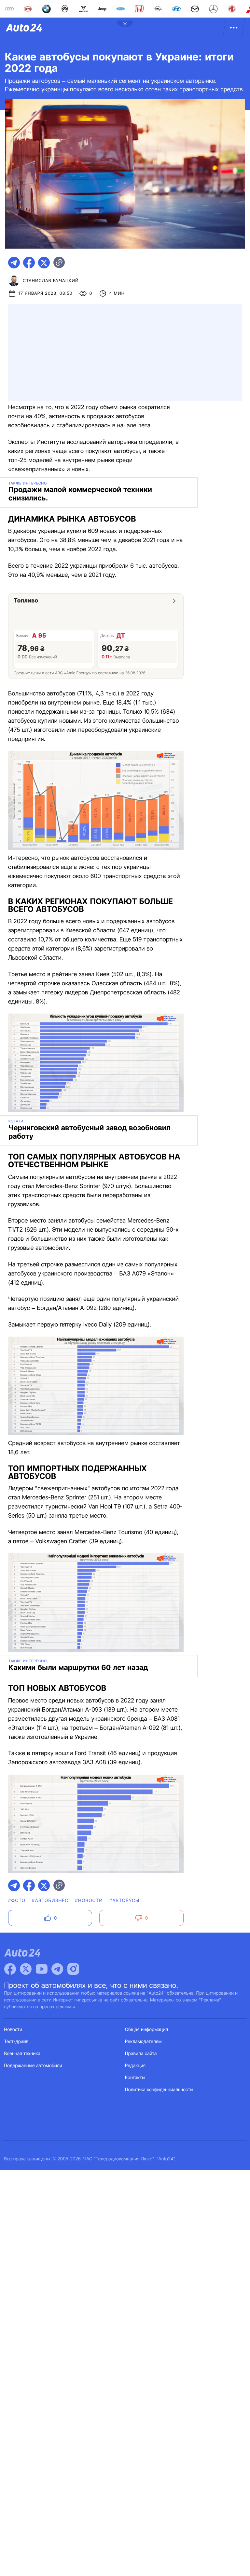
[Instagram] (73, 1969)
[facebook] (29, 263)
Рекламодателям (143, 2042)
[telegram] (14, 263)
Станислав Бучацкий (51, 281)
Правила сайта (141, 2054)
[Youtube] (42, 1969)
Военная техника (22, 2054)
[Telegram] (57, 1969)
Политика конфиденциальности (159, 2090)
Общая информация (146, 2030)
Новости (13, 2030)
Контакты (135, 2078)
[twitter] (44, 263)
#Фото (17, 1901)
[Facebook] (10, 1969)
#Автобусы (125, 1901)
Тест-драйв (16, 2042)
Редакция (135, 2066)
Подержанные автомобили (33, 2066)
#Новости (89, 1901)
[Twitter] (26, 1969)
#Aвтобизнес (50, 1901)
